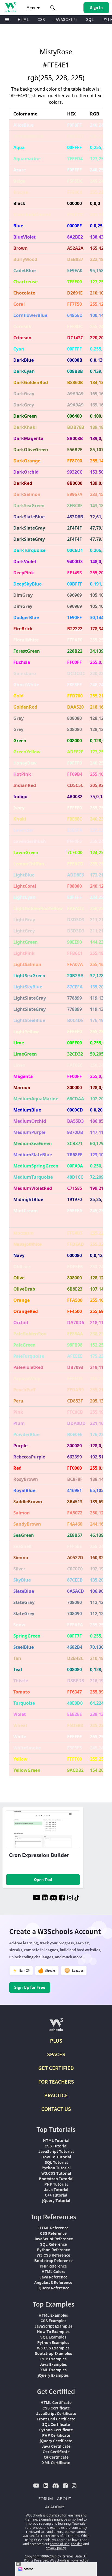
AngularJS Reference (53, 2282)
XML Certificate (56, 2462)
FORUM (46, 2498)
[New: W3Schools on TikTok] (77, 1898)
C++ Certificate (56, 2452)
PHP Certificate (56, 2435)
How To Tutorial (56, 2157)
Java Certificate (56, 2446)
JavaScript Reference (53, 2239)
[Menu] (7, 20)
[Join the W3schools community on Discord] (53, 1898)
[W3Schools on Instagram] (70, 1898)
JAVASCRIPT (66, 20)
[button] (53, 8)
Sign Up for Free (30, 1987)
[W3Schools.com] (56, 2027)
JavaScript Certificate (56, 2413)
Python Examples (53, 2342)
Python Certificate (56, 2430)
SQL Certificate (56, 2424)
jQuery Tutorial (56, 2200)
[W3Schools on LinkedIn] (45, 1898)
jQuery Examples (53, 2375)
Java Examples (53, 2364)
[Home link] (10, 7)
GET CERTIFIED (56, 2068)
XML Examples (53, 2370)
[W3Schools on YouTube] (36, 1898)
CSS (41, 20)
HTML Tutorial (56, 2140)
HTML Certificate (56, 2402)
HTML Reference (53, 2228)
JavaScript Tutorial (56, 2151)
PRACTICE (56, 2095)
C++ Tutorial (56, 2195)
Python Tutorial (56, 2168)
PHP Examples (53, 2359)
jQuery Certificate (56, 2441)
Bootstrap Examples (53, 2353)
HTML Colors (53, 2271)
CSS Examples (53, 2321)
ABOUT (64, 2498)
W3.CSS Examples (53, 2348)
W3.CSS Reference (53, 2255)
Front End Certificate (56, 2419)
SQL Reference (53, 2244)
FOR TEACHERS (56, 2082)
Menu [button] (32, 8)
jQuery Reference (53, 2288)
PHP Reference (53, 2266)
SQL (90, 20)
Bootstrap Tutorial (56, 2179)
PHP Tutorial (56, 2184)
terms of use (60, 2544)
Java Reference (53, 2277)
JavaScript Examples (53, 2326)
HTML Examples (53, 2315)
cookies (77, 2544)
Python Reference (53, 2250)
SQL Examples (53, 2337)
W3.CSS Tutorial (56, 2173)
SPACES (56, 2054)
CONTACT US (56, 2109)
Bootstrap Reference (53, 2260)
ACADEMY (55, 2507)
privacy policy (56, 2548)
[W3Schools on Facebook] (62, 1898)
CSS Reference (53, 2233)
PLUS (56, 2041)
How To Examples (53, 2331)
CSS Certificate (56, 2408)
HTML (23, 20)
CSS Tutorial (56, 2146)
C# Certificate (56, 2457)
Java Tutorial (56, 2189)
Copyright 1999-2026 (41, 2556)
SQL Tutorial (56, 2162)
